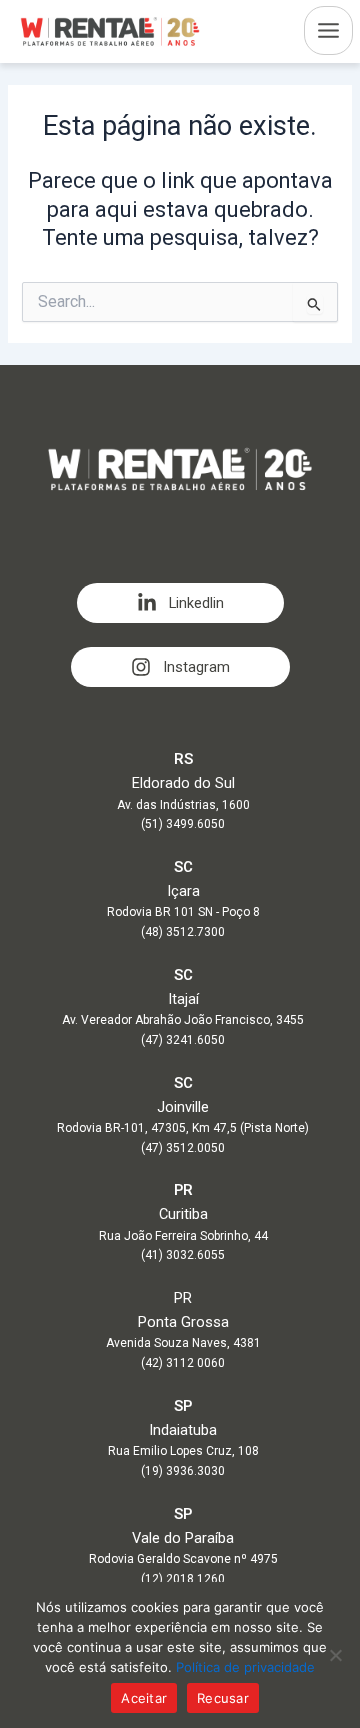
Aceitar (144, 1698)
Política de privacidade (245, 1667)
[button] (180, 603)
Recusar (223, 1698)
